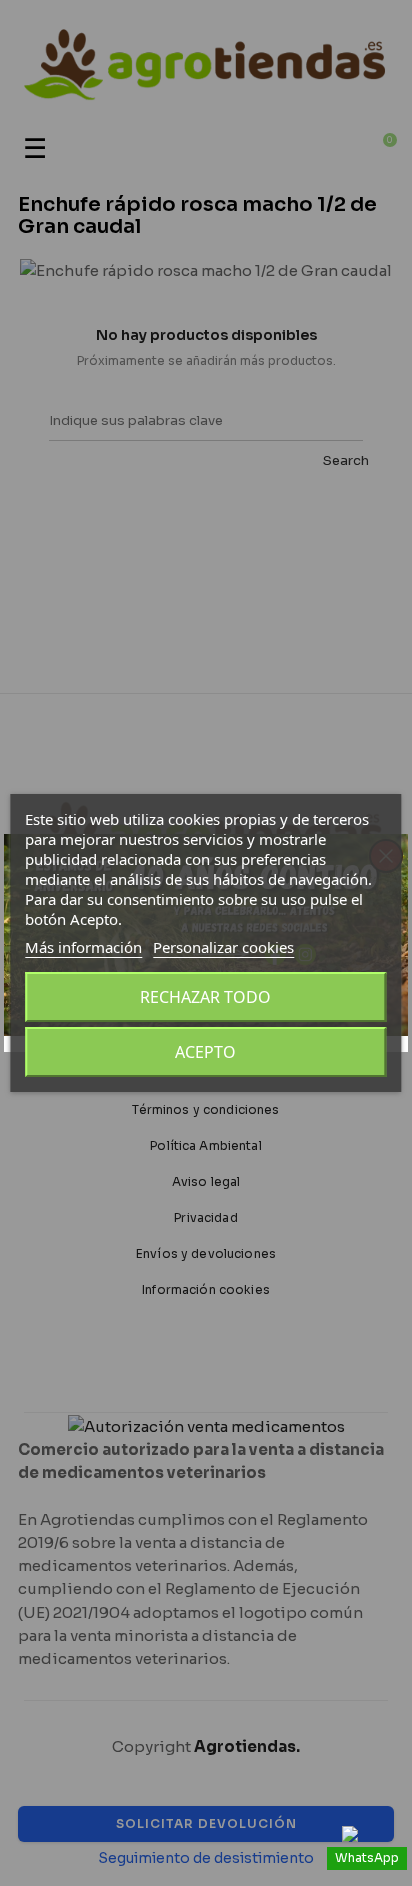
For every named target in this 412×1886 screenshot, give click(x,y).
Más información (83, 947)
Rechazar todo (205, 997)
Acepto (205, 1052)
